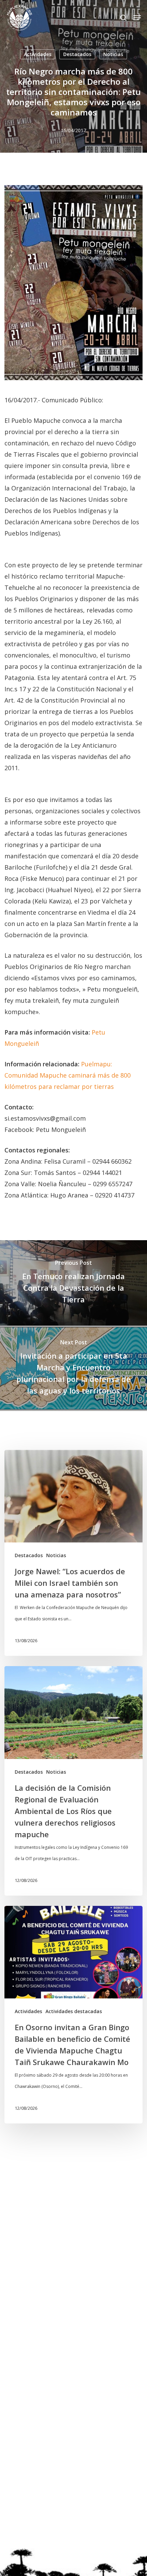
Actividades (38, 54)
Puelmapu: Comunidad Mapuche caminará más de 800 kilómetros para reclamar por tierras (68, 1075)
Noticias (113, 54)
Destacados (77, 54)
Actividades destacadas (74, 2011)
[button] (137, 18)
